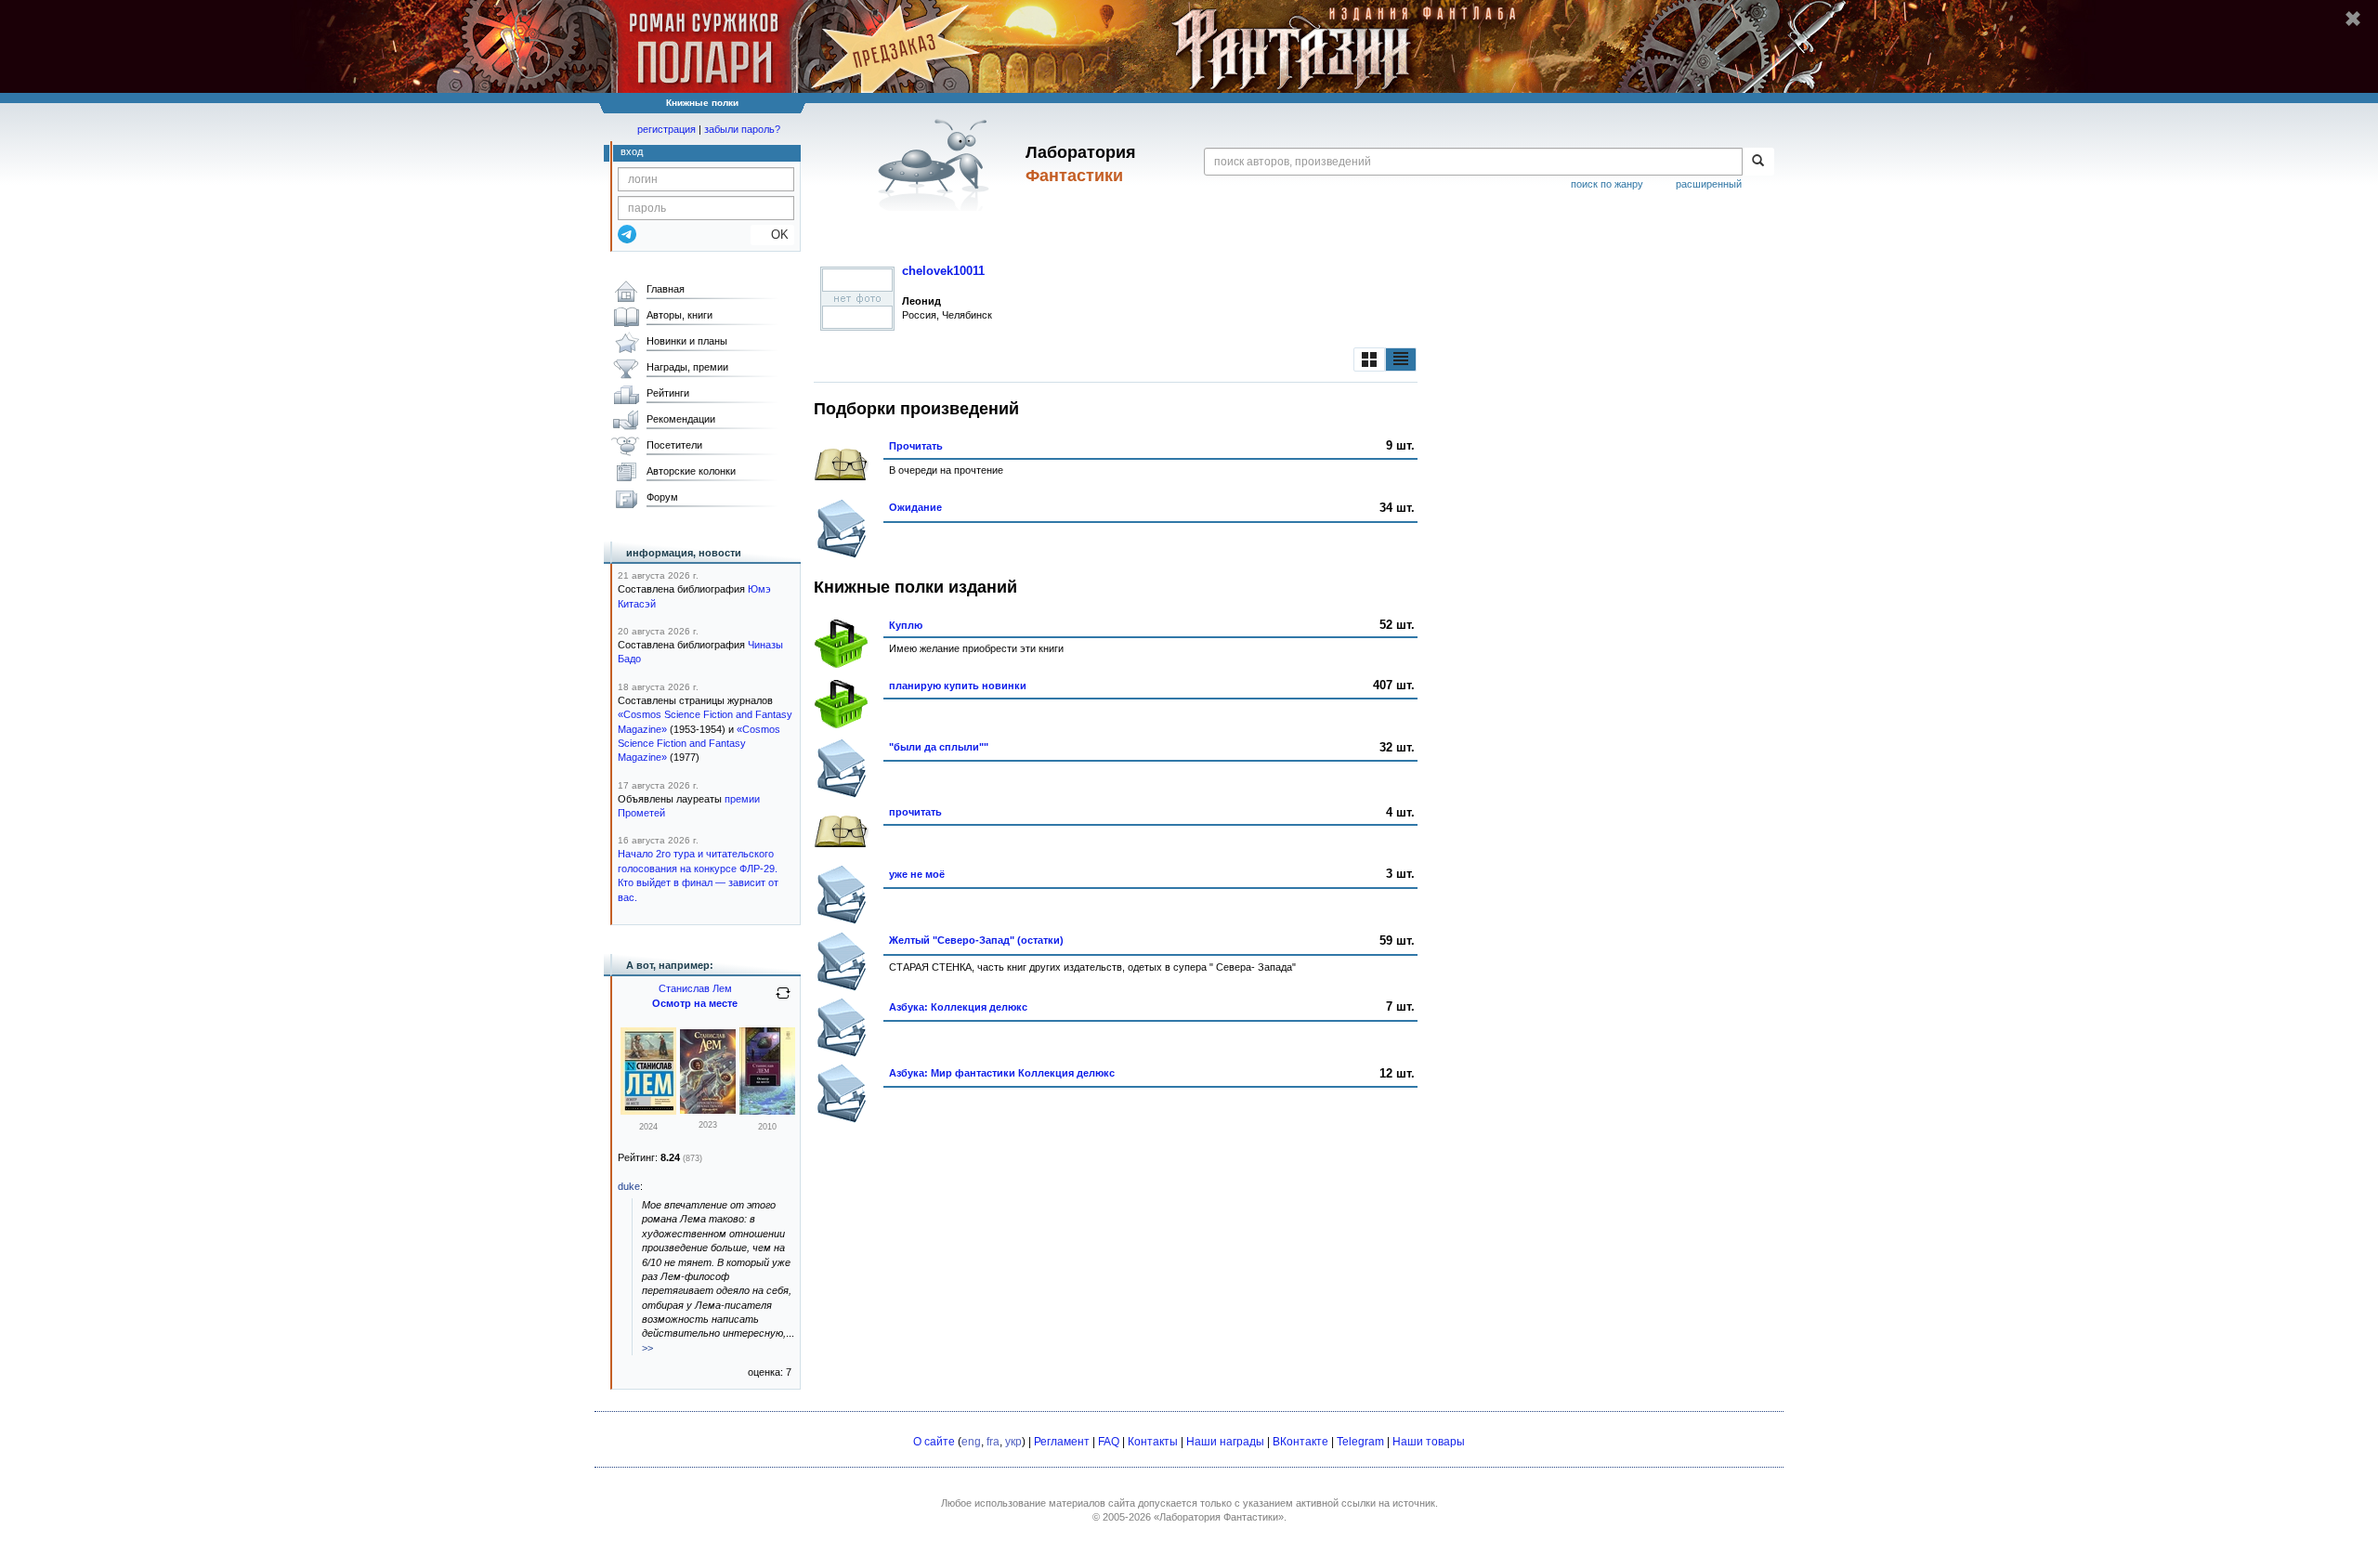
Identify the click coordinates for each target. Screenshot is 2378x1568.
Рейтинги (668, 393)
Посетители (674, 445)
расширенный (1709, 184)
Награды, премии (687, 367)
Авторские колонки (691, 471)
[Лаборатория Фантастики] (937, 164)
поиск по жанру (1607, 184)
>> (647, 1348)
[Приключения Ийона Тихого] (708, 1110)
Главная (666, 289)
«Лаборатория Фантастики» (1219, 1517)
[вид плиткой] (1369, 359)
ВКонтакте (1300, 1442)
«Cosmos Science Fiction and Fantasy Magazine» (699, 744)
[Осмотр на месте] (648, 1111)
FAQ (1109, 1442)
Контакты (1153, 1442)
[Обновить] (783, 1000)
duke (629, 1186)
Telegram (1360, 1442)
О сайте (934, 1442)
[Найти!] (1758, 162)
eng (971, 1442)
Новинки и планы (687, 341)
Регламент (1062, 1442)
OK (772, 235)
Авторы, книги (679, 315)
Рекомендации (681, 419)
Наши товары (1429, 1442)
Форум (662, 497)
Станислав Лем (695, 988)
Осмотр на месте (695, 1003)
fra (993, 1442)
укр (1013, 1442)
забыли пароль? (742, 129)
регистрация (666, 129)
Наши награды (1225, 1442)
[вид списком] (1401, 359)
